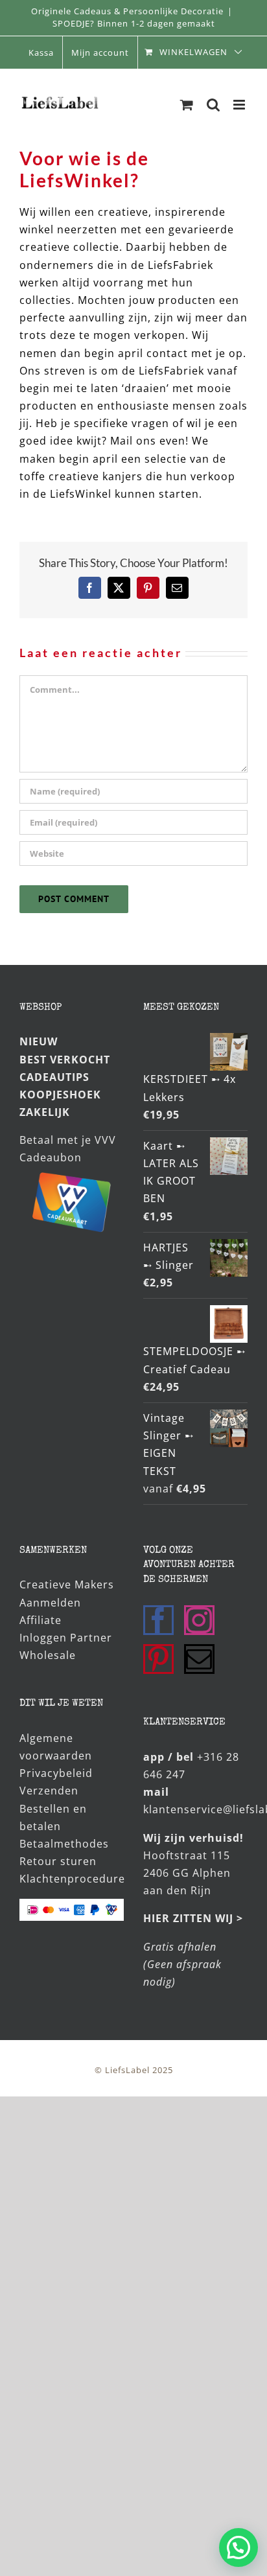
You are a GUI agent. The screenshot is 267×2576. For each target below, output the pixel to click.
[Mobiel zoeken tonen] (214, 105)
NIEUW (39, 1041)
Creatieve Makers (67, 1584)
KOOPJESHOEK (60, 1095)
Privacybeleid (56, 1773)
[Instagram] (199, 1620)
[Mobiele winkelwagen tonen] (187, 105)
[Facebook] (158, 1620)
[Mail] (199, 1659)
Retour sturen (58, 1861)
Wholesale (48, 1655)
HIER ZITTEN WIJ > (193, 1918)
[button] (238, 2547)
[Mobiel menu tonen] (240, 105)
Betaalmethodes (64, 1844)
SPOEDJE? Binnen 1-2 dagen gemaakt (134, 23)
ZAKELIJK (45, 1112)
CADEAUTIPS (54, 1077)
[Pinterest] (158, 1659)
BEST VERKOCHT (65, 1060)
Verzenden (49, 1791)
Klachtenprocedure (72, 1879)
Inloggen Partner (66, 1638)
